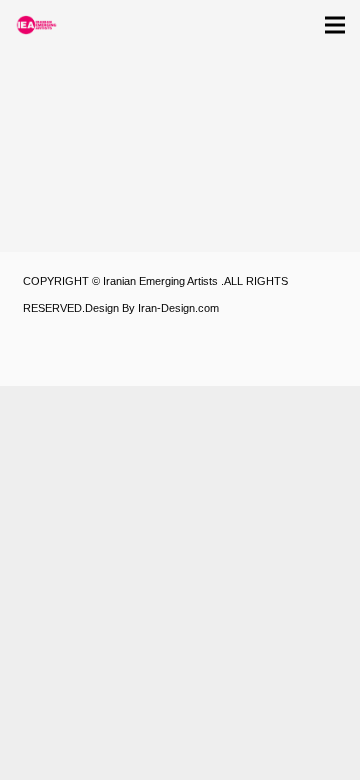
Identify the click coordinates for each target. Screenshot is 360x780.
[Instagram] (48, 361)
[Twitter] (148, 361)
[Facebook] (98, 361)
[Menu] (335, 25)
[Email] (198, 361)
